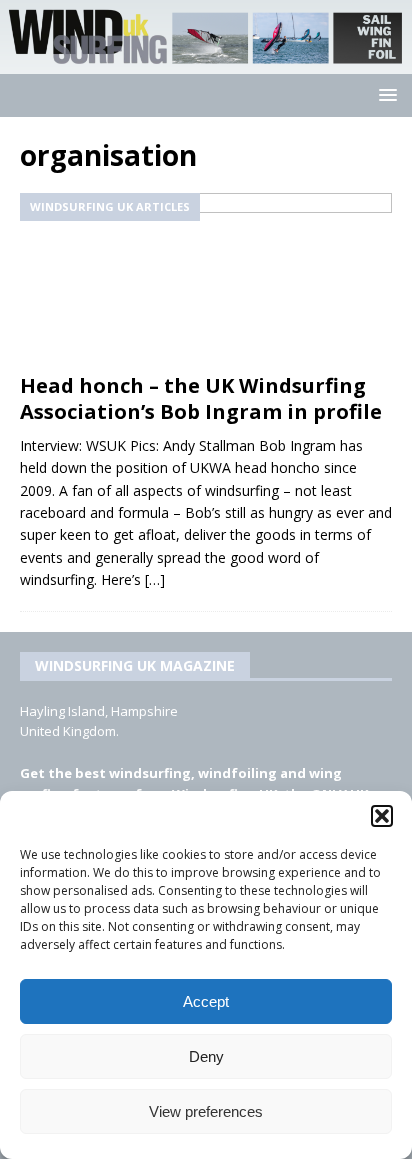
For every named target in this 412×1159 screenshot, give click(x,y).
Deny (206, 1056)
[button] (382, 816)
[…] (155, 579)
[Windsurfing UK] (206, 61)
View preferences (206, 1111)
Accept (206, 1001)
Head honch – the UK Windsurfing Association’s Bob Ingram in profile (201, 398)
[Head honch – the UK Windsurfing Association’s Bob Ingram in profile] (206, 278)
